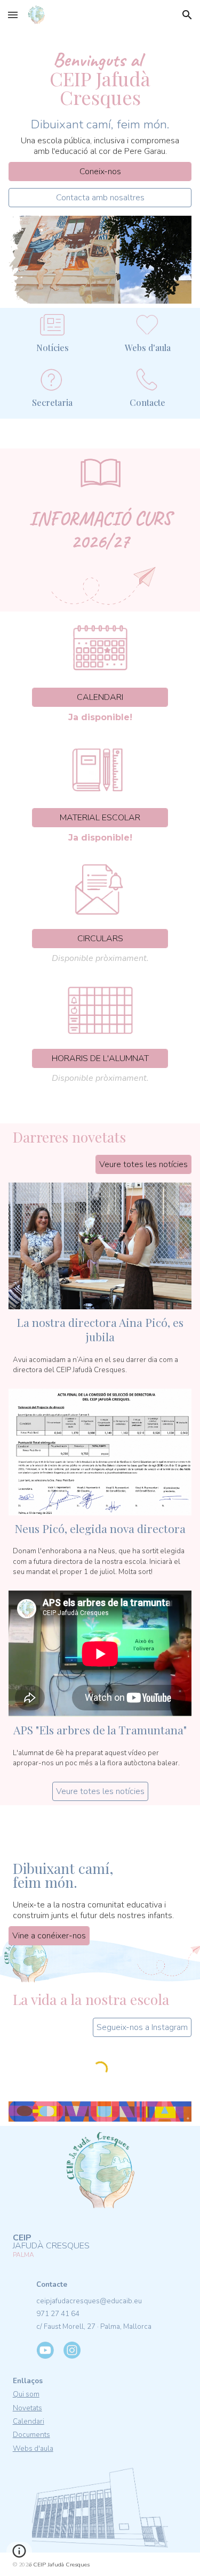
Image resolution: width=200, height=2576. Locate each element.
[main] (100, 73)
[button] (13, 15)
